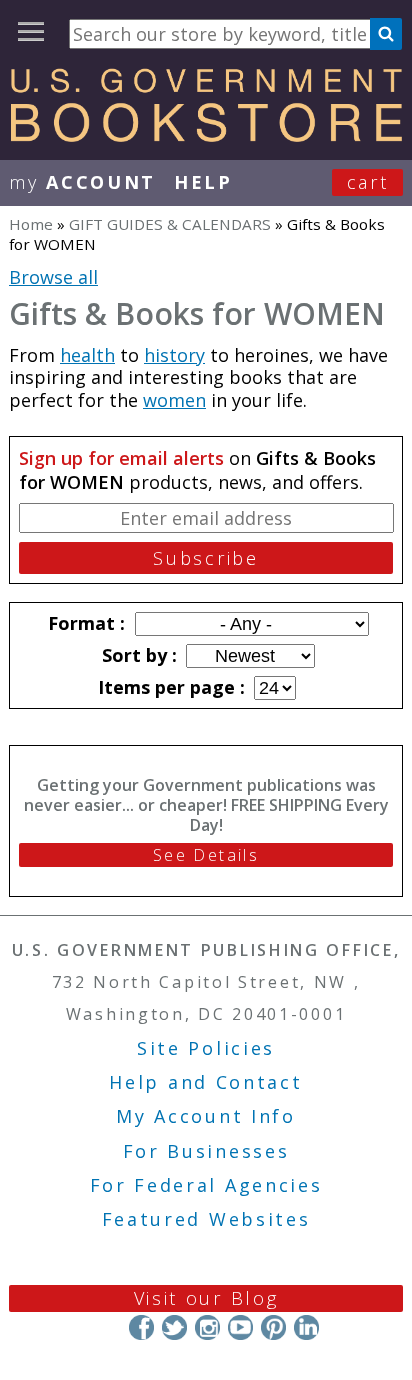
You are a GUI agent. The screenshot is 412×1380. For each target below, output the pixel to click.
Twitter (174, 1327)
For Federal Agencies (206, 1185)
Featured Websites (206, 1219)
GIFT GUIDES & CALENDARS (170, 224)
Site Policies (206, 1048)
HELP (203, 182)
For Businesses (206, 1151)
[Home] (206, 135)
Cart (368, 182)
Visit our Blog (206, 1298)
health (87, 355)
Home (31, 224)
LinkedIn (306, 1327)
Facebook (141, 1327)
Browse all (53, 277)
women (174, 400)
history (174, 355)
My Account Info (206, 1116)
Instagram (207, 1327)
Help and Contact (205, 1082)
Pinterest (273, 1327)
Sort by (137, 655)
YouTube (240, 1327)
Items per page (169, 687)
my (82, 182)
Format (84, 623)
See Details (206, 855)
